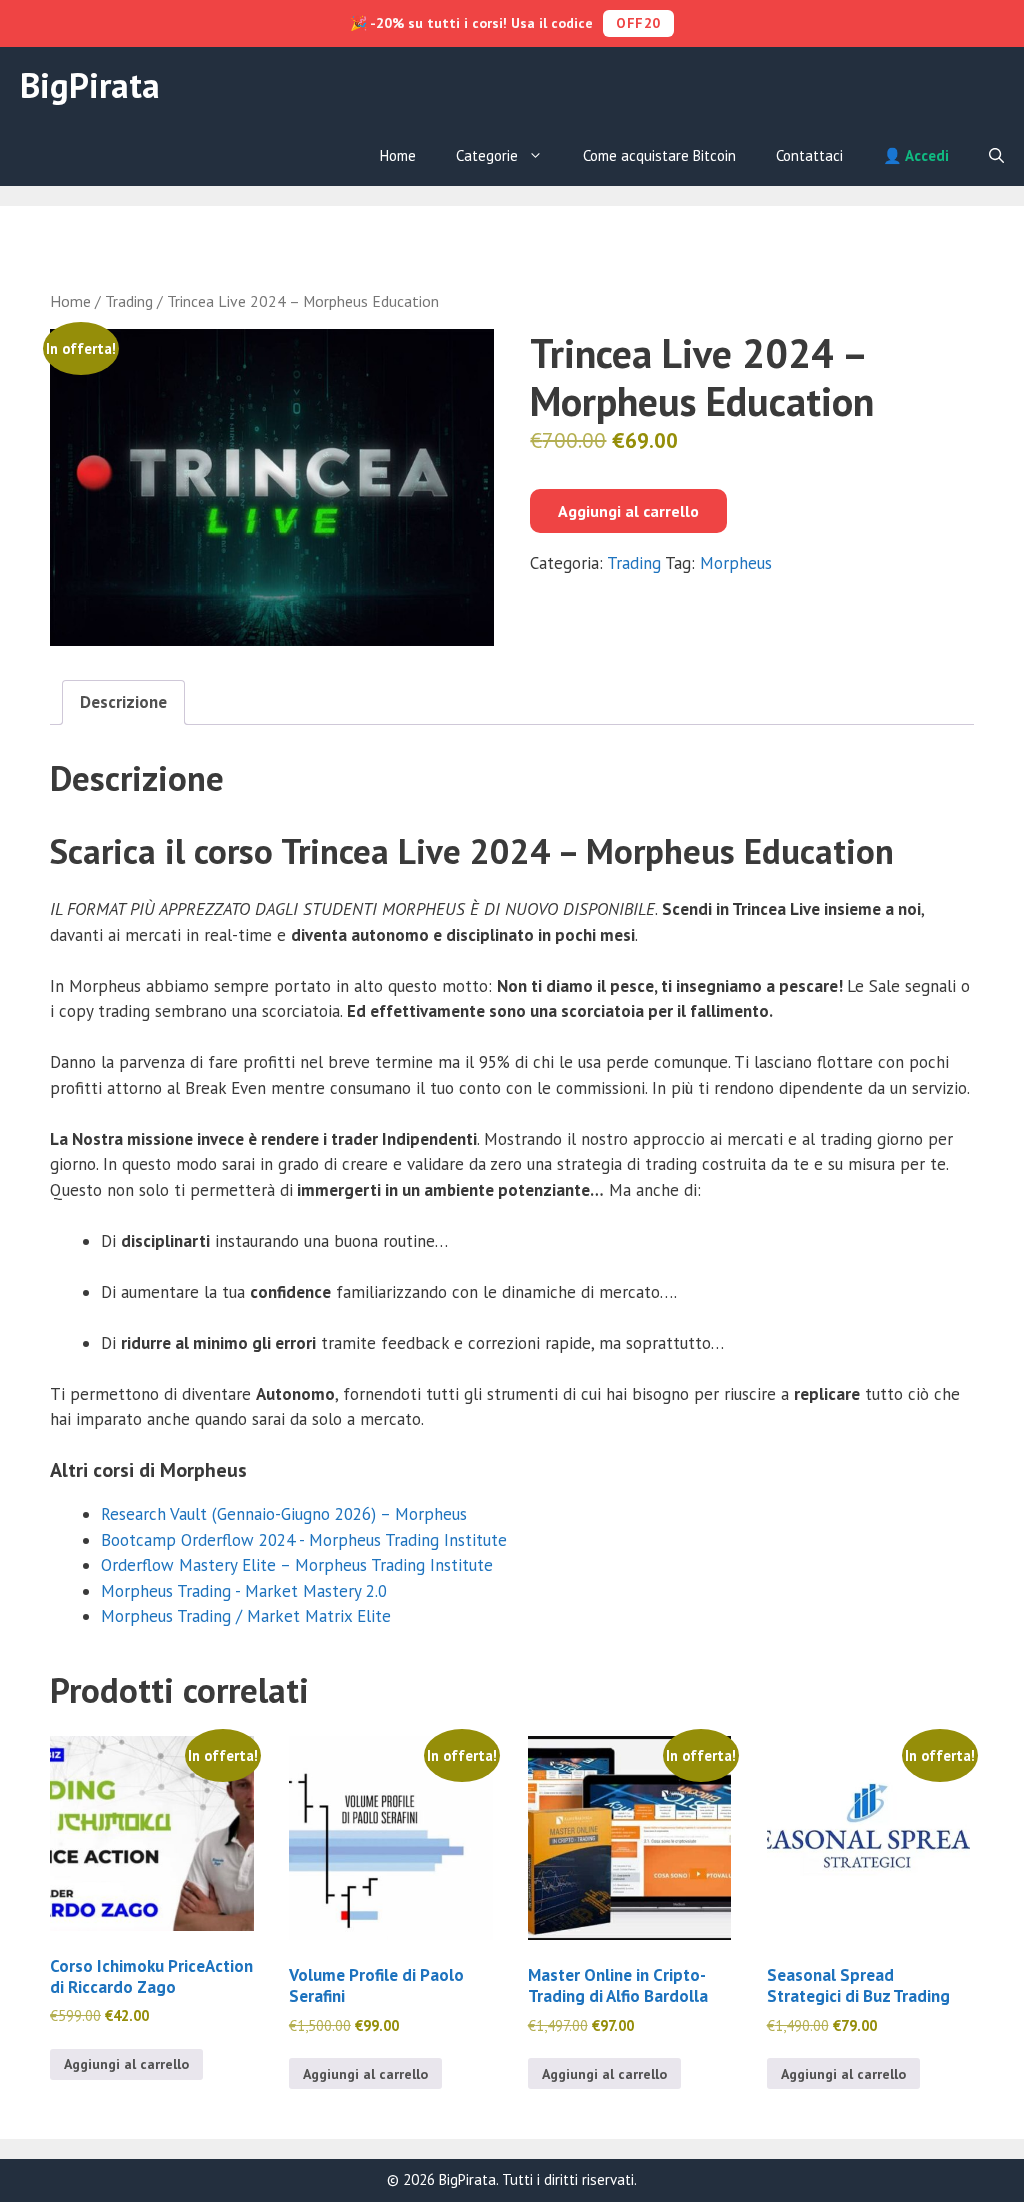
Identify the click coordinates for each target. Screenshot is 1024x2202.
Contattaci (809, 155)
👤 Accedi (916, 155)
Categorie (487, 155)
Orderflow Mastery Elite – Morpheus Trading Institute (297, 1565)
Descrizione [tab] (123, 702)
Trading (129, 301)
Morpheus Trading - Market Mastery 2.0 (244, 1591)
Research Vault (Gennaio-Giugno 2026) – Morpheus (284, 1514)
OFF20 (638, 23)
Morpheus (736, 563)
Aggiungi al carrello (628, 511)
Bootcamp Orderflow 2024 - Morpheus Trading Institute (304, 1540)
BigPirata (90, 85)
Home (398, 155)
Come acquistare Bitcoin (659, 155)
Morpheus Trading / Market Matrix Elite (246, 1616)
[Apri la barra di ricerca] (996, 156)
